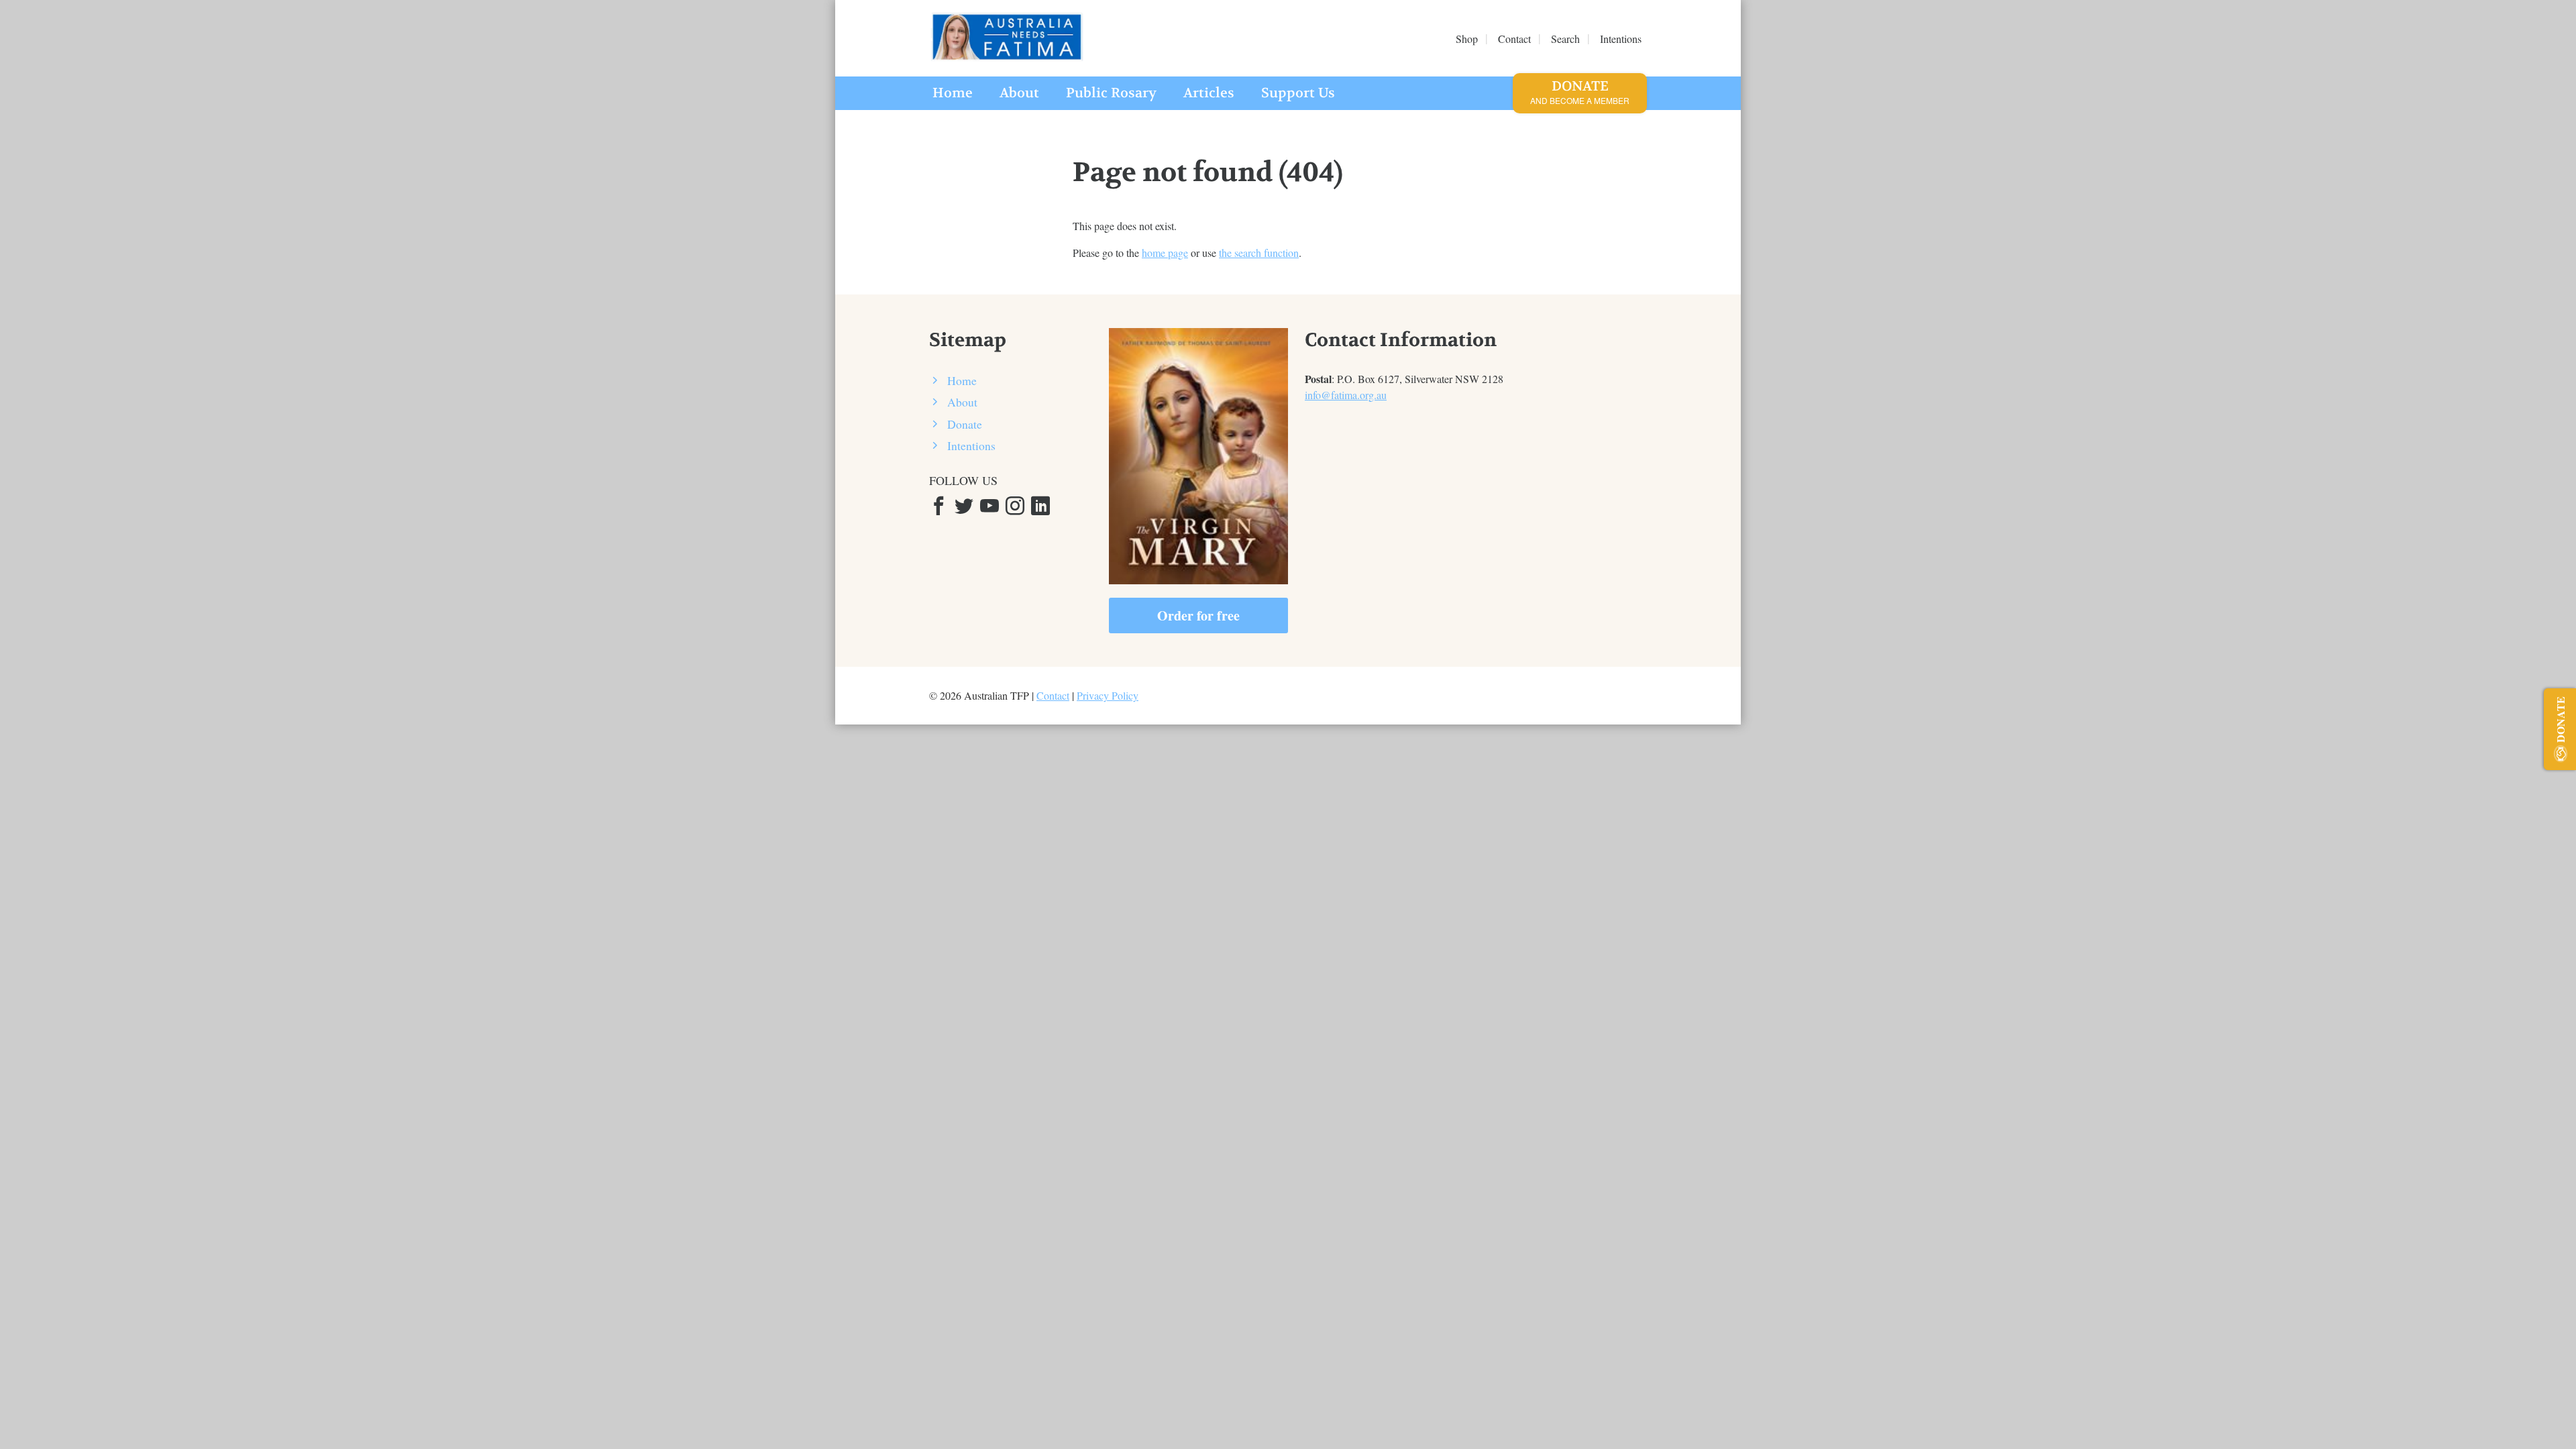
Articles (1209, 93)
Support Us (1298, 93)
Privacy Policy (1108, 695)
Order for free (1198, 615)
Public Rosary (1111, 93)
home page (1165, 253)
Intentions (971, 445)
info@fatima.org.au (1346, 395)
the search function (1259, 253)
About (1019, 93)
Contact (1053, 695)
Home (953, 93)
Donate (1580, 92)
